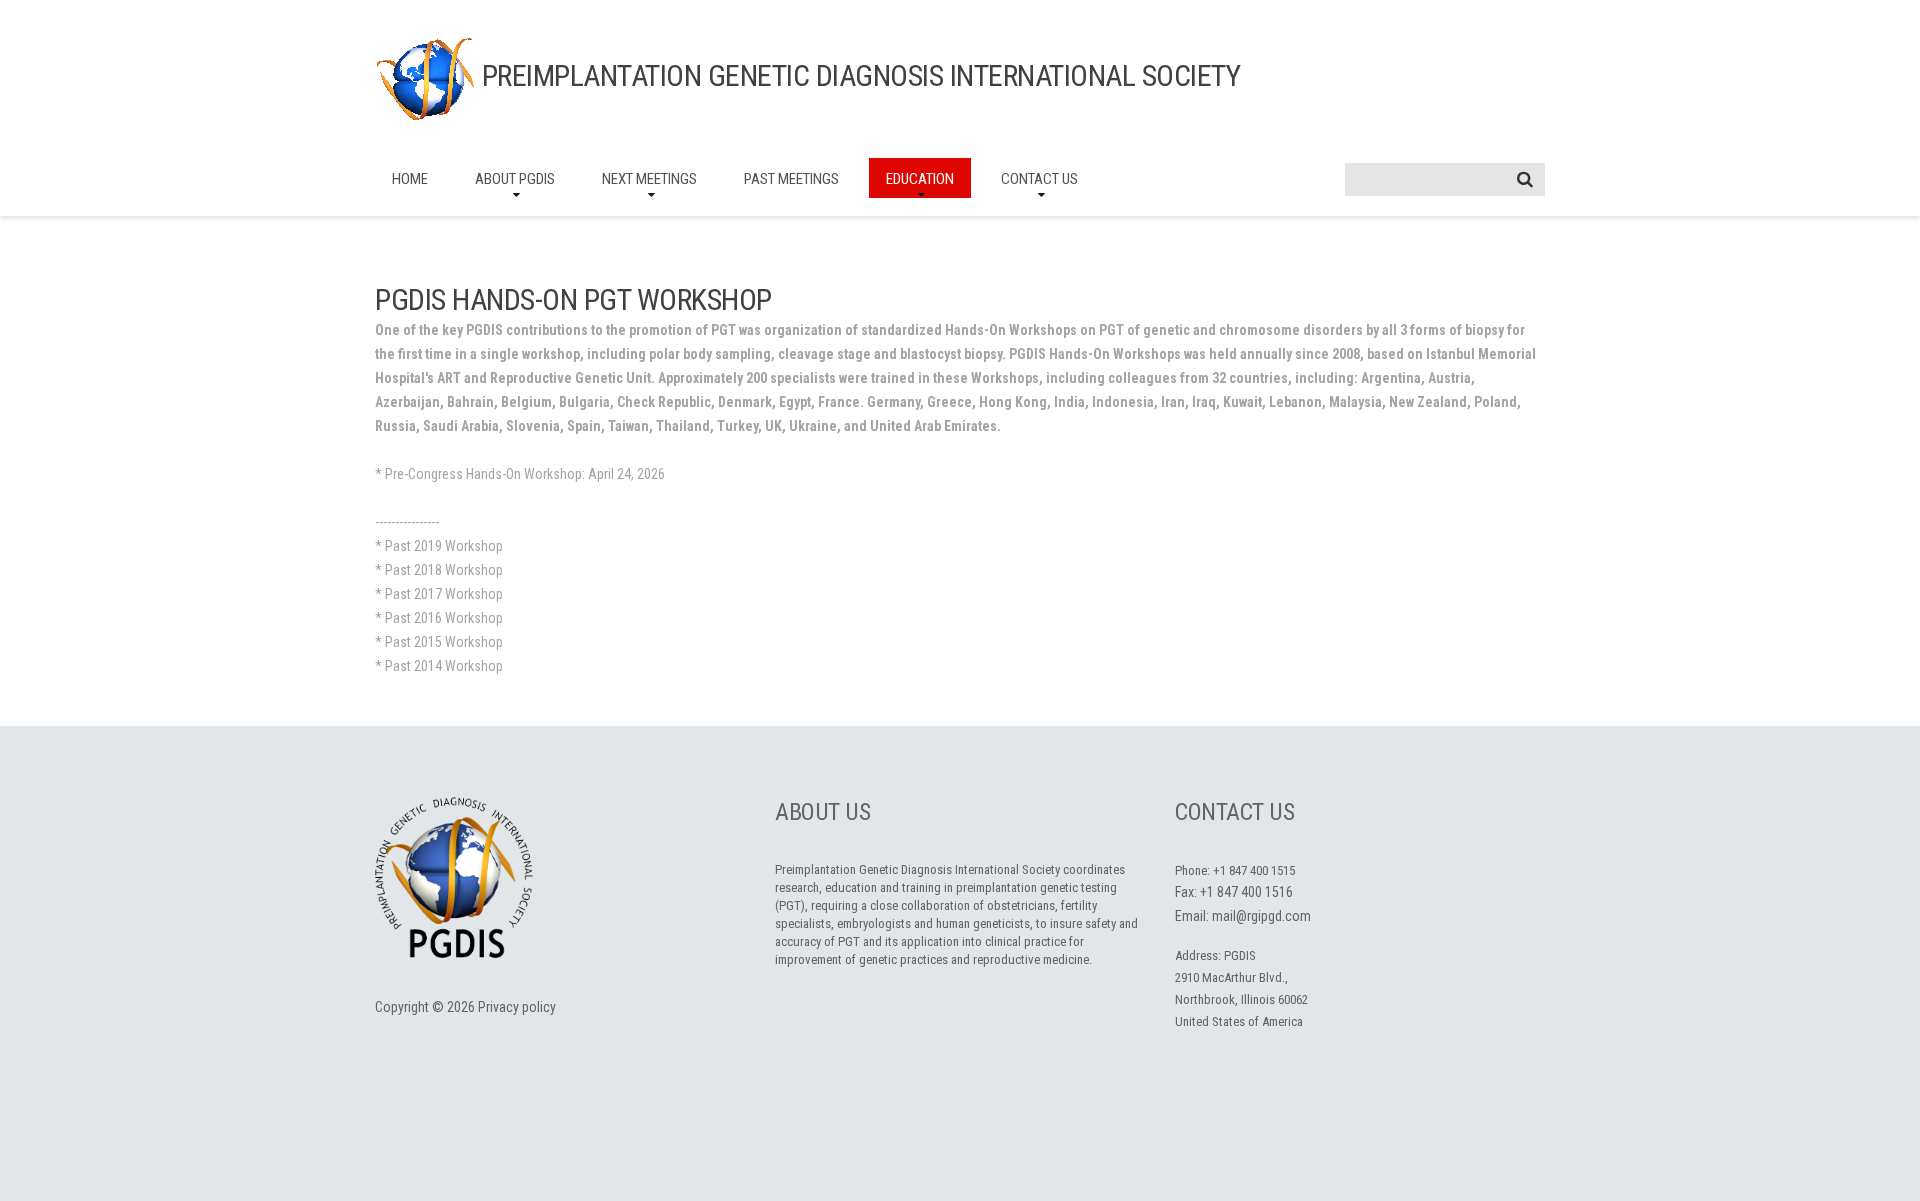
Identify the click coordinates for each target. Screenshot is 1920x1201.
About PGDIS (515, 179)
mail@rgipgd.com (1261, 916)
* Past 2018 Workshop (439, 570)
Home (410, 179)
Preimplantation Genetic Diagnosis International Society (861, 75)
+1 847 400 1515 (1254, 870)
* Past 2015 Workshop (439, 642)
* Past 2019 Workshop (439, 546)
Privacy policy (517, 1007)
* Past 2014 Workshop (439, 666)
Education (920, 179)
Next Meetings (649, 179)
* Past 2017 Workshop (439, 594)
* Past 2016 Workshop (439, 618)
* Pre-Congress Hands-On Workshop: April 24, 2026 (520, 474)
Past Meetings (791, 179)
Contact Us (1039, 179)
